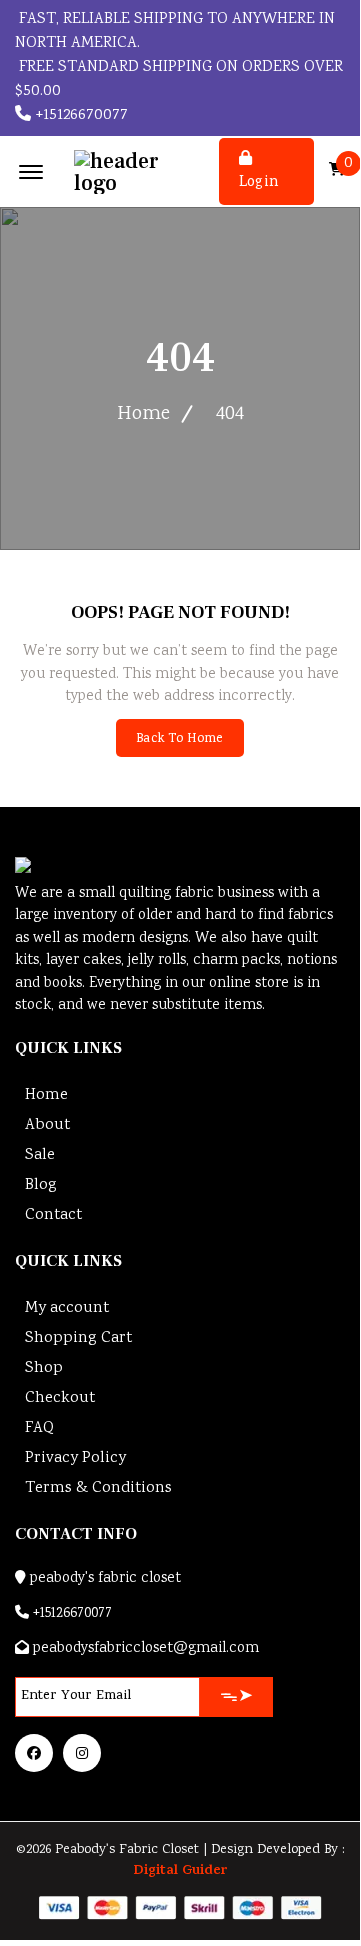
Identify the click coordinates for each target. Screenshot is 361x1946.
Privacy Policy (75, 1458)
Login (258, 183)
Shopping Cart (78, 1338)
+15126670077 (79, 115)
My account (67, 1308)
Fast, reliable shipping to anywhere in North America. (175, 31)
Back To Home (179, 739)
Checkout (60, 1398)
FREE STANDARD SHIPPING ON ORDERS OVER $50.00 (179, 79)
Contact (53, 1215)
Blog (41, 1185)
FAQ (39, 1428)
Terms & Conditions (98, 1488)
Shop (44, 1368)
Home (143, 414)
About (47, 1125)
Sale (40, 1155)
